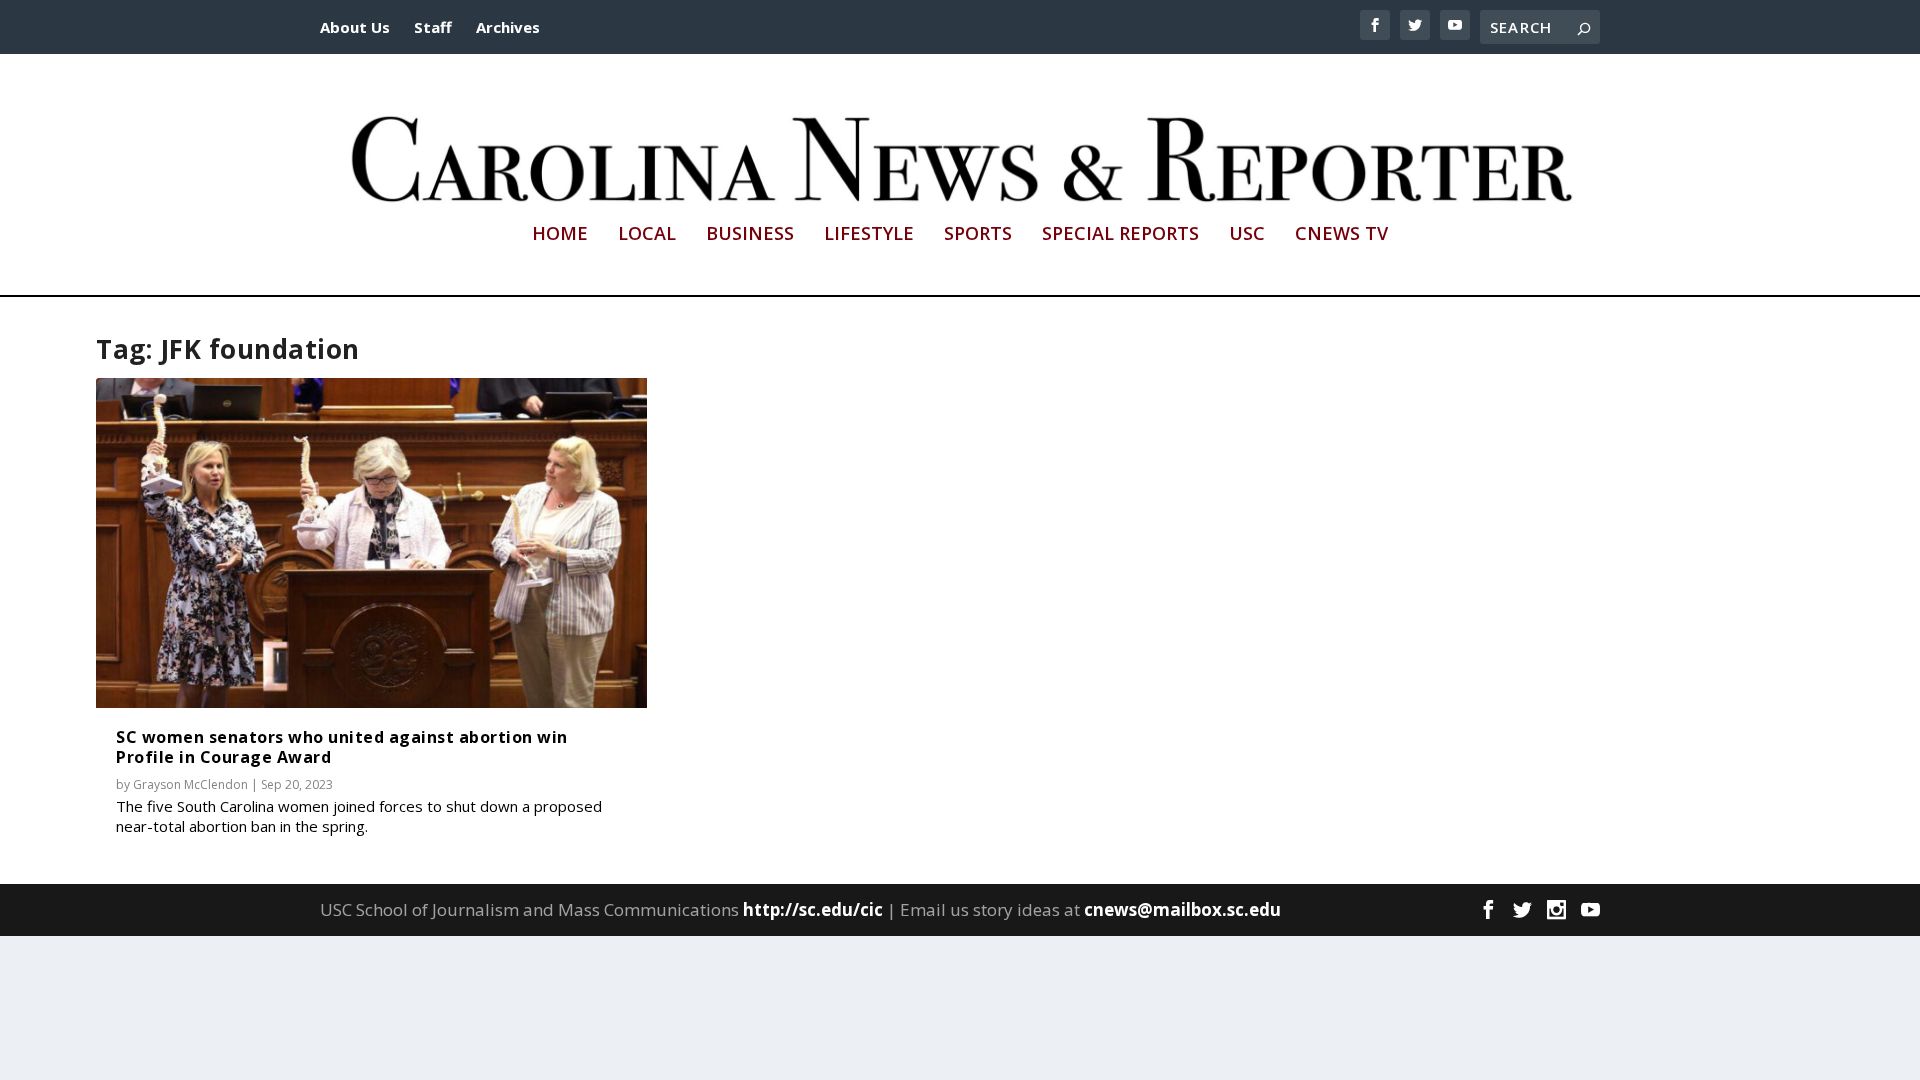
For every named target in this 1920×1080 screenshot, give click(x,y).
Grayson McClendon (190, 784)
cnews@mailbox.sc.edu (1182, 909)
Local (647, 235)
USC (1247, 235)
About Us (355, 27)
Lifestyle (869, 235)
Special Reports (1120, 235)
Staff (433, 27)
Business (750, 235)
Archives (508, 27)
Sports (978, 235)
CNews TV (1341, 235)
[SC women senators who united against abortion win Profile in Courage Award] (371, 543)
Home (560, 235)
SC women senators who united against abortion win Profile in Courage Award (342, 746)
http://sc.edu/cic (813, 909)
